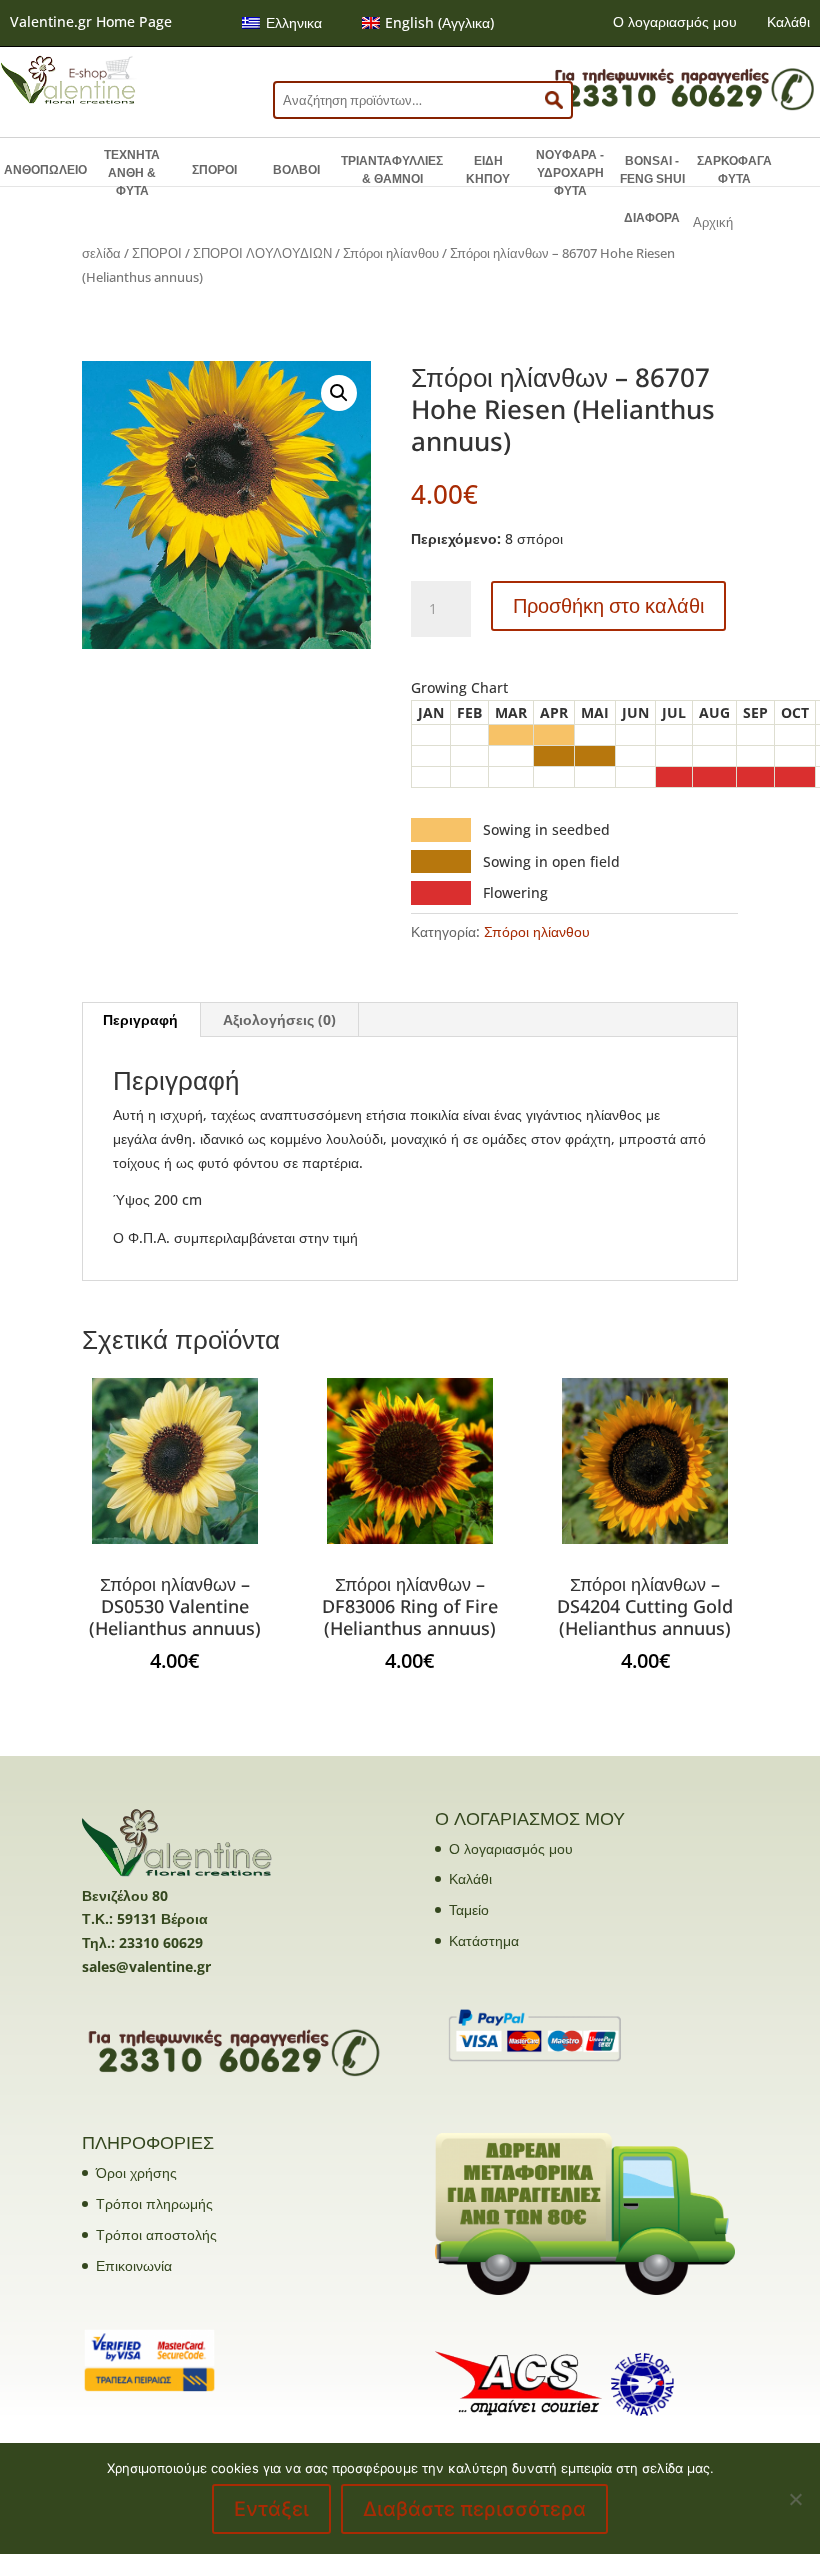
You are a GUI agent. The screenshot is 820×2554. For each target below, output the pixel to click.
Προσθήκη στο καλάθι (608, 605)
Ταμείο (469, 1909)
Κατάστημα (484, 1940)
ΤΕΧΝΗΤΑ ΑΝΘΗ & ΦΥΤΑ (132, 173)
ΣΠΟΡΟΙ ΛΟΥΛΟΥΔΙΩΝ (262, 253)
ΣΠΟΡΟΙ (214, 170)
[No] (795, 2499)
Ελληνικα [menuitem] (294, 22)
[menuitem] (282, 23)
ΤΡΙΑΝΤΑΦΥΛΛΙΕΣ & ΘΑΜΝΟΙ (392, 170)
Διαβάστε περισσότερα (474, 2509)
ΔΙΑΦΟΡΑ (652, 218)
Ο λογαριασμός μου (675, 21)
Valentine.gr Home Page (91, 21)
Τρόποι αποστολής (156, 2234)
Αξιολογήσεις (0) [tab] (279, 1019)
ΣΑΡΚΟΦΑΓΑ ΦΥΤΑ (734, 170)
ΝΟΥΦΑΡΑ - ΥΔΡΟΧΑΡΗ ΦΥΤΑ (570, 173)
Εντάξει (271, 2509)
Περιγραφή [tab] (140, 1019)
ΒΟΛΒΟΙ (296, 170)
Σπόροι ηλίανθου (391, 253)
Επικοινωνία (134, 2265)
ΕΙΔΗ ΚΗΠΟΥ (488, 170)
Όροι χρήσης (136, 2172)
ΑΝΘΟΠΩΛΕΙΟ (45, 170)
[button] (339, 393)
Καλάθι (788, 21)
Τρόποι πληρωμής (154, 2203)
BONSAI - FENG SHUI (652, 170)
